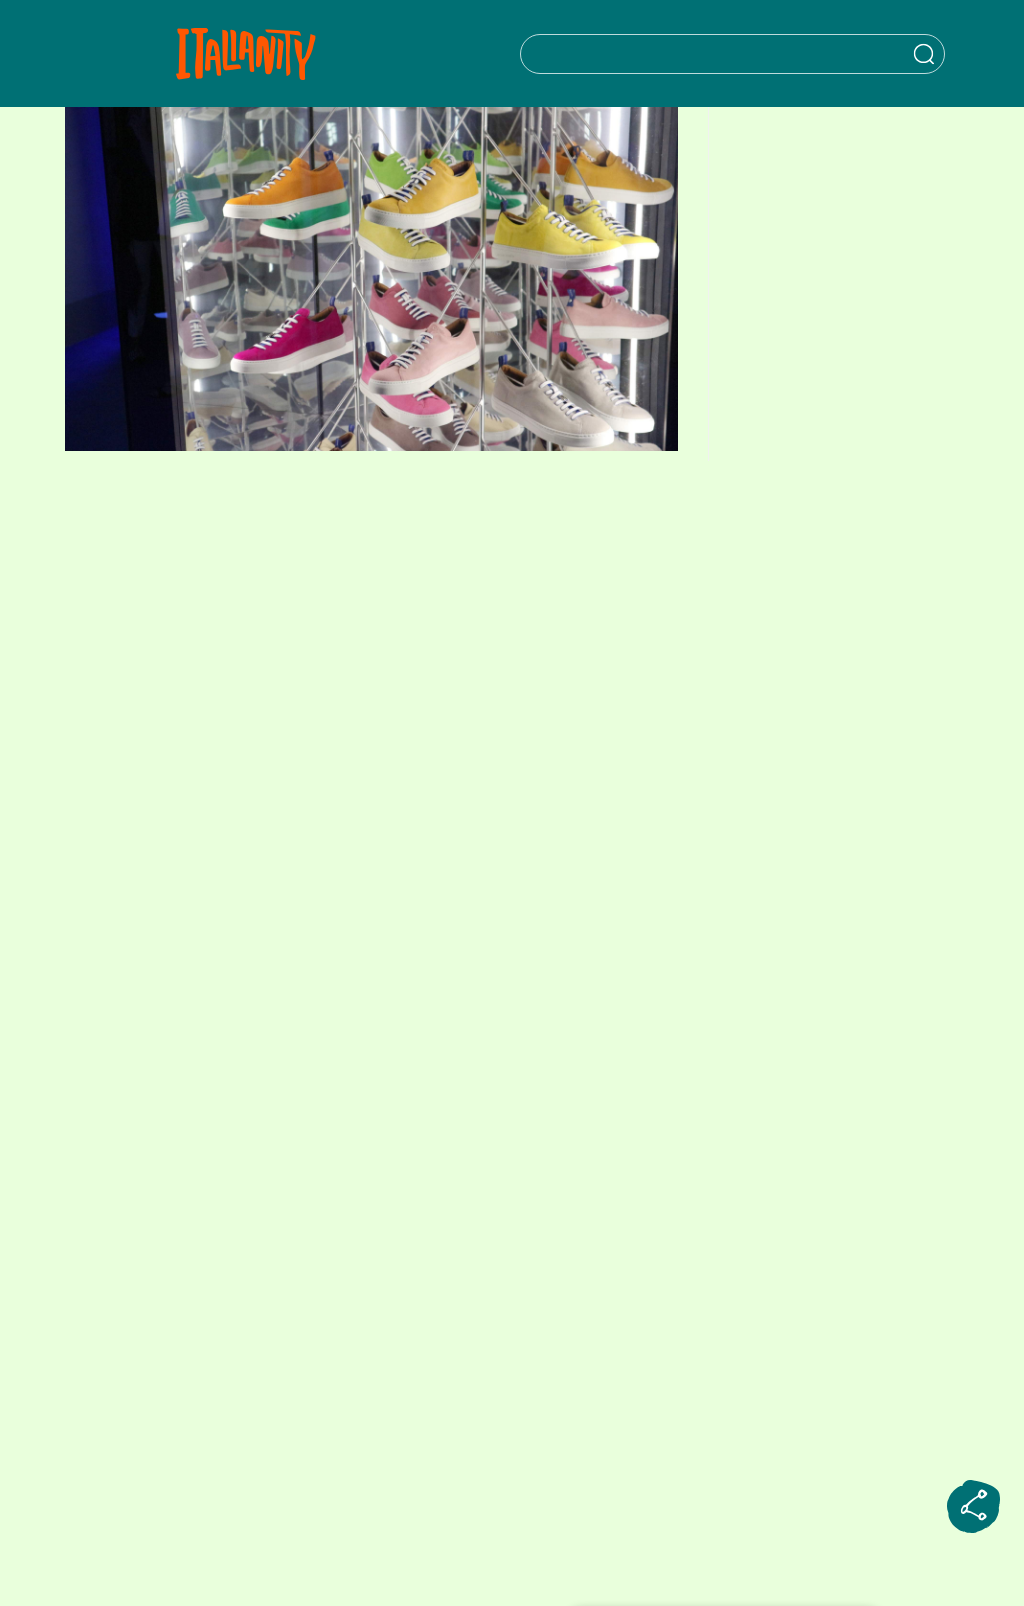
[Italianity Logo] (245, 53)
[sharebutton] (974, 1507)
